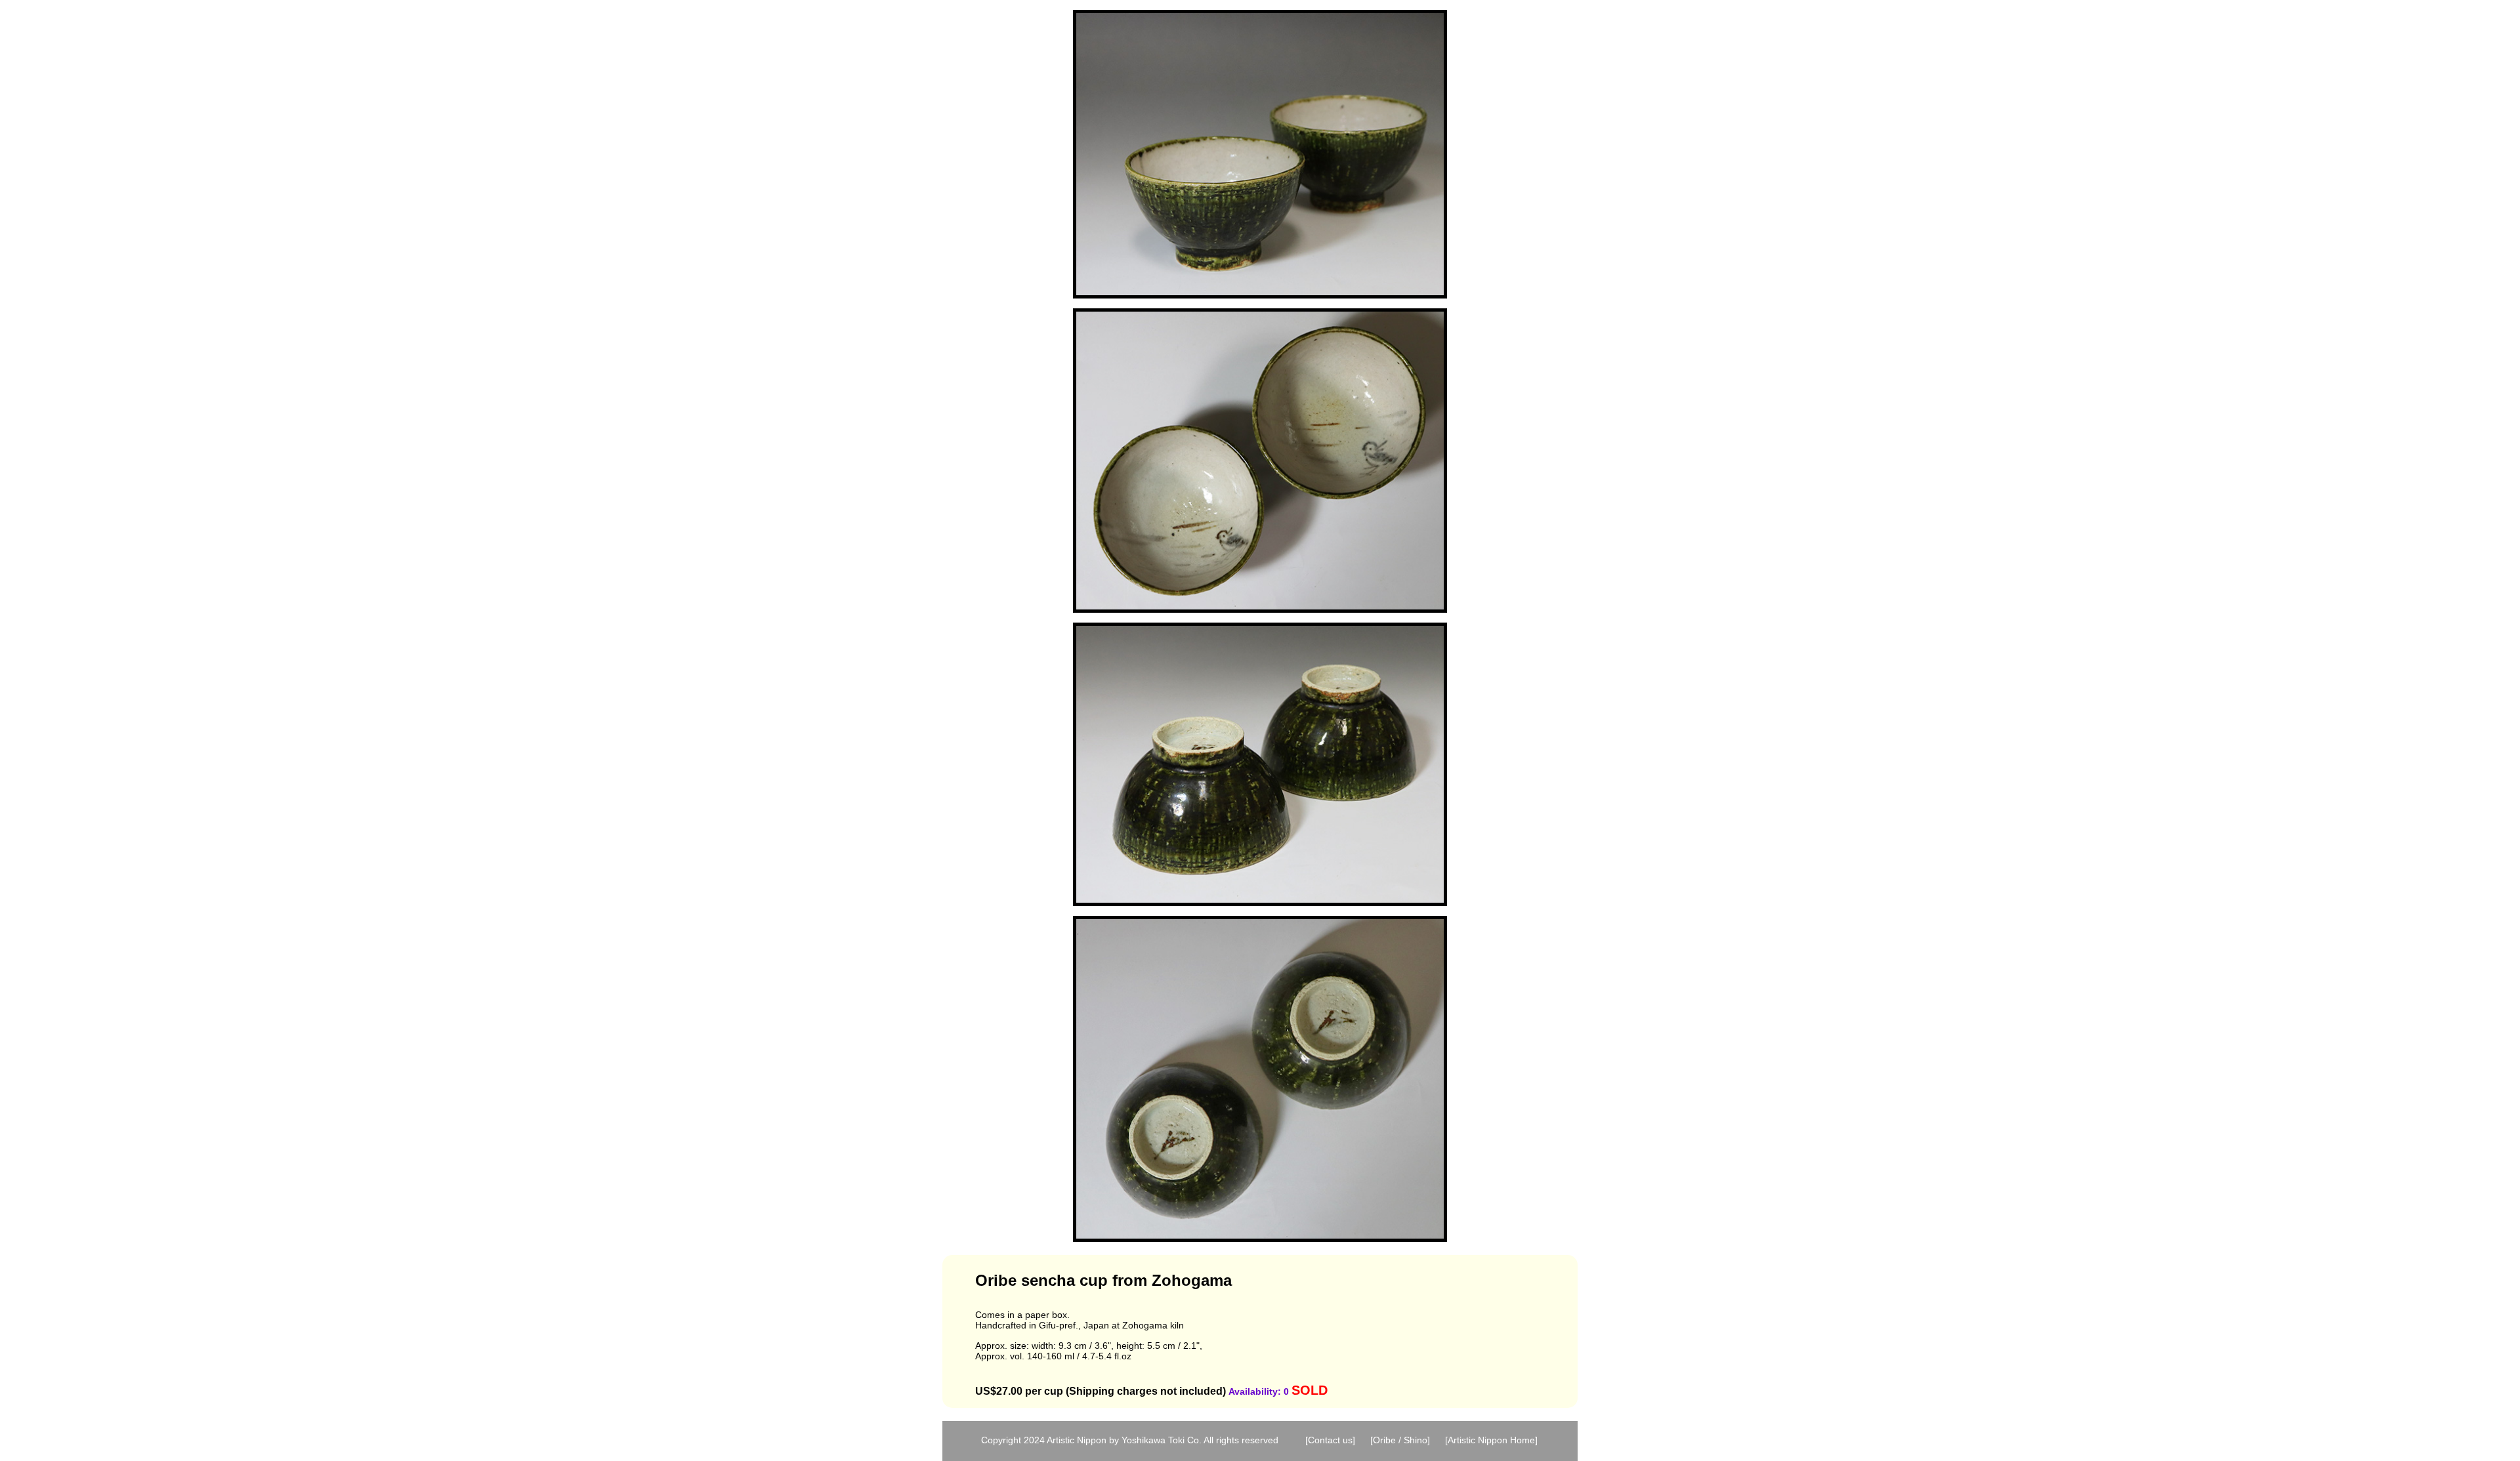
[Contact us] (1330, 1440)
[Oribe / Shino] (1400, 1440)
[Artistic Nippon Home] (1491, 1440)
